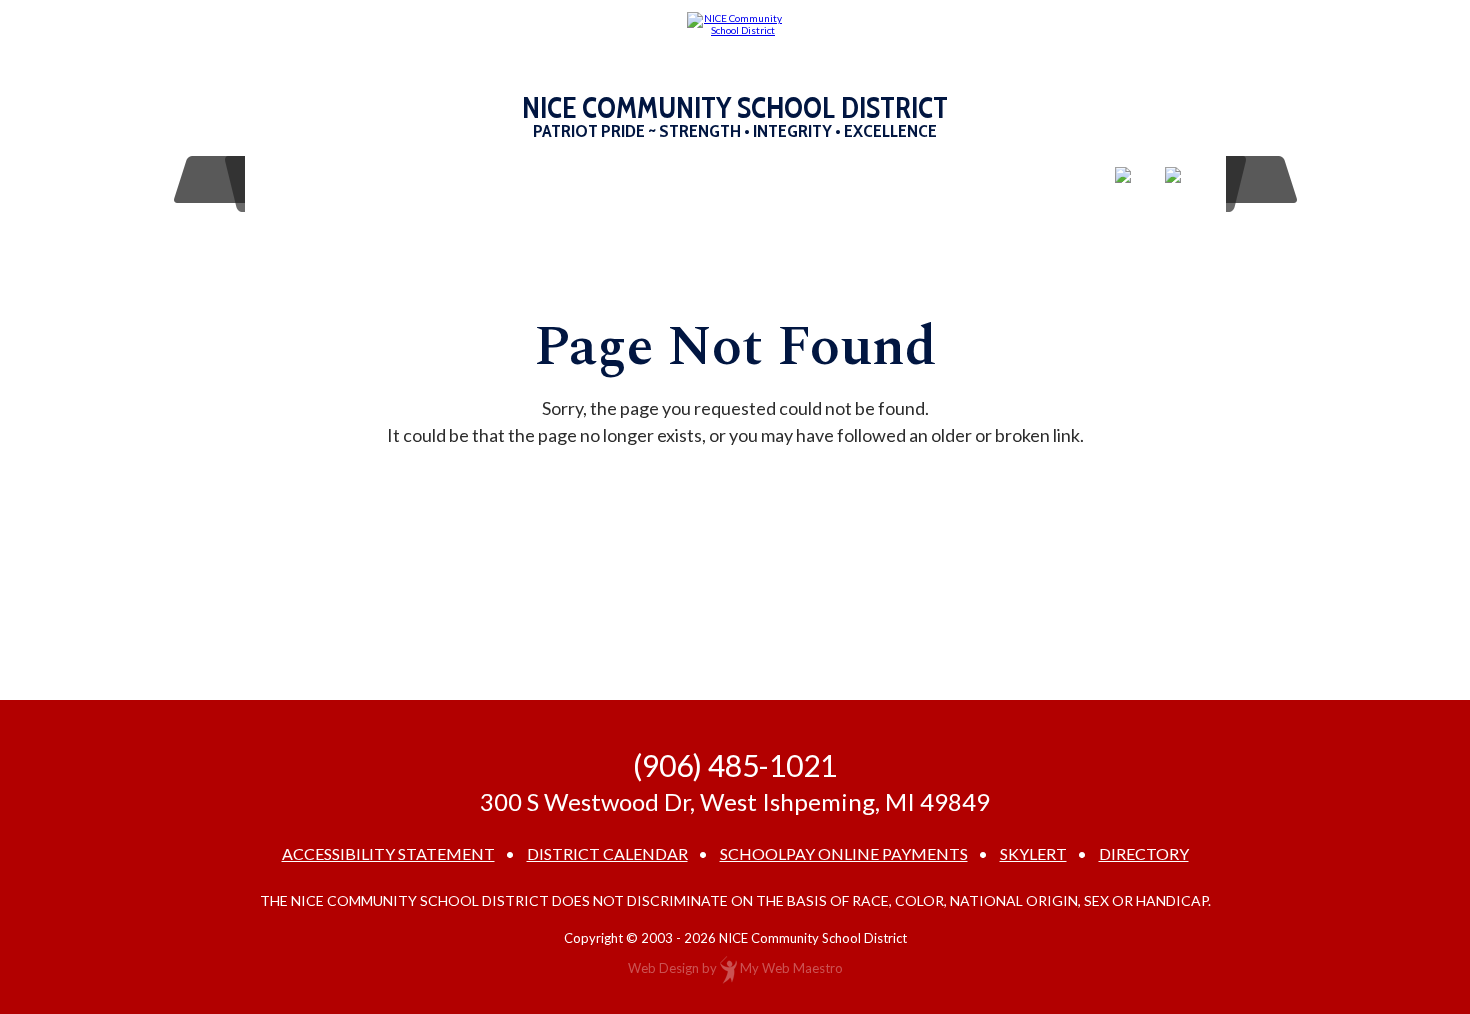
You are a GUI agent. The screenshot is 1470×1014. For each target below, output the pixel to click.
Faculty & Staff (687, 179)
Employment (536, 179)
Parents (415, 179)
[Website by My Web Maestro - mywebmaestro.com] (728, 968)
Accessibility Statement (388, 854)
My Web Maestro (791, 968)
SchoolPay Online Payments (844, 854)
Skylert (1033, 854)
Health (1061, 179)
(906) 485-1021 (735, 765)
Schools (313, 179)
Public (812, 179)
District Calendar (607, 854)
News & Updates (942, 179)
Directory (1144, 854)
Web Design (663, 968)
